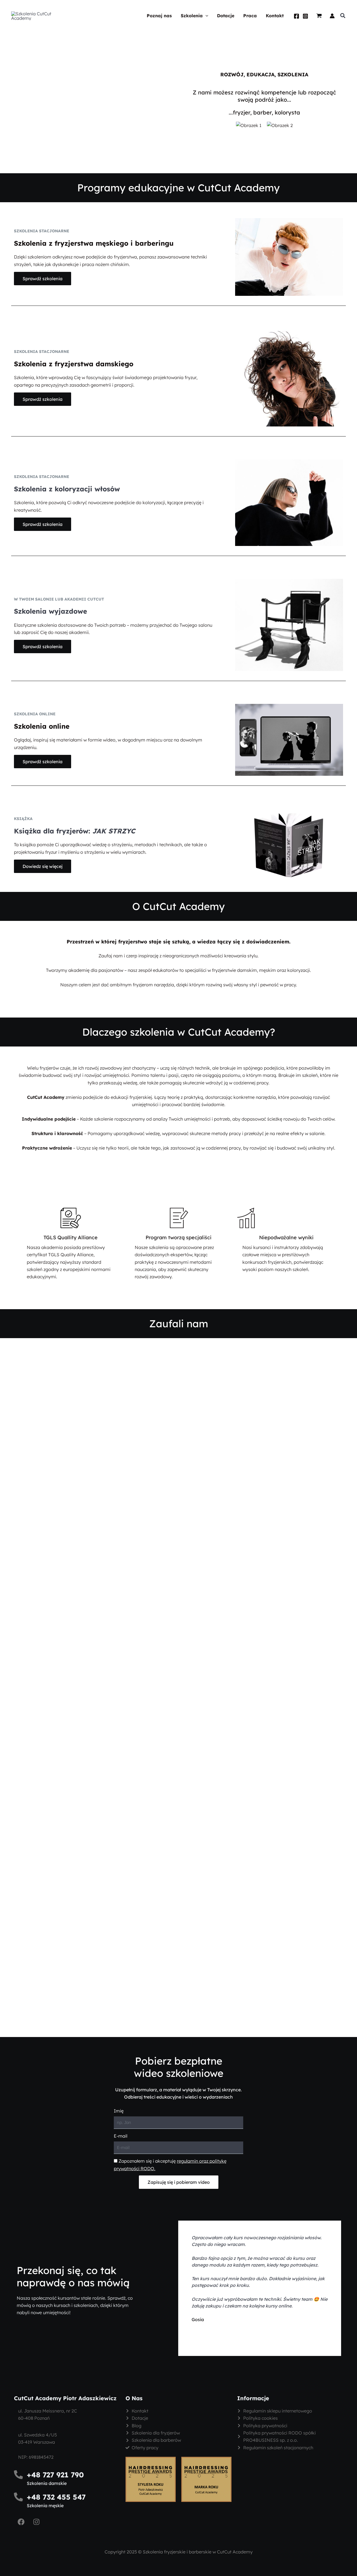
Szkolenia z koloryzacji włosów (67, 489)
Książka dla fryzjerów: (75, 831)
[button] (206, 16)
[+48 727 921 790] (18, 2475)
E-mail (121, 2136)
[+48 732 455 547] (18, 2497)
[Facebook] (296, 16)
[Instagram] (305, 16)
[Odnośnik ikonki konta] (332, 16)
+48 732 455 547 (56, 2497)
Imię (119, 2111)
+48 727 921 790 (55, 2475)
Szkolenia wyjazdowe (50, 611)
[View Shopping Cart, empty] (319, 16)
